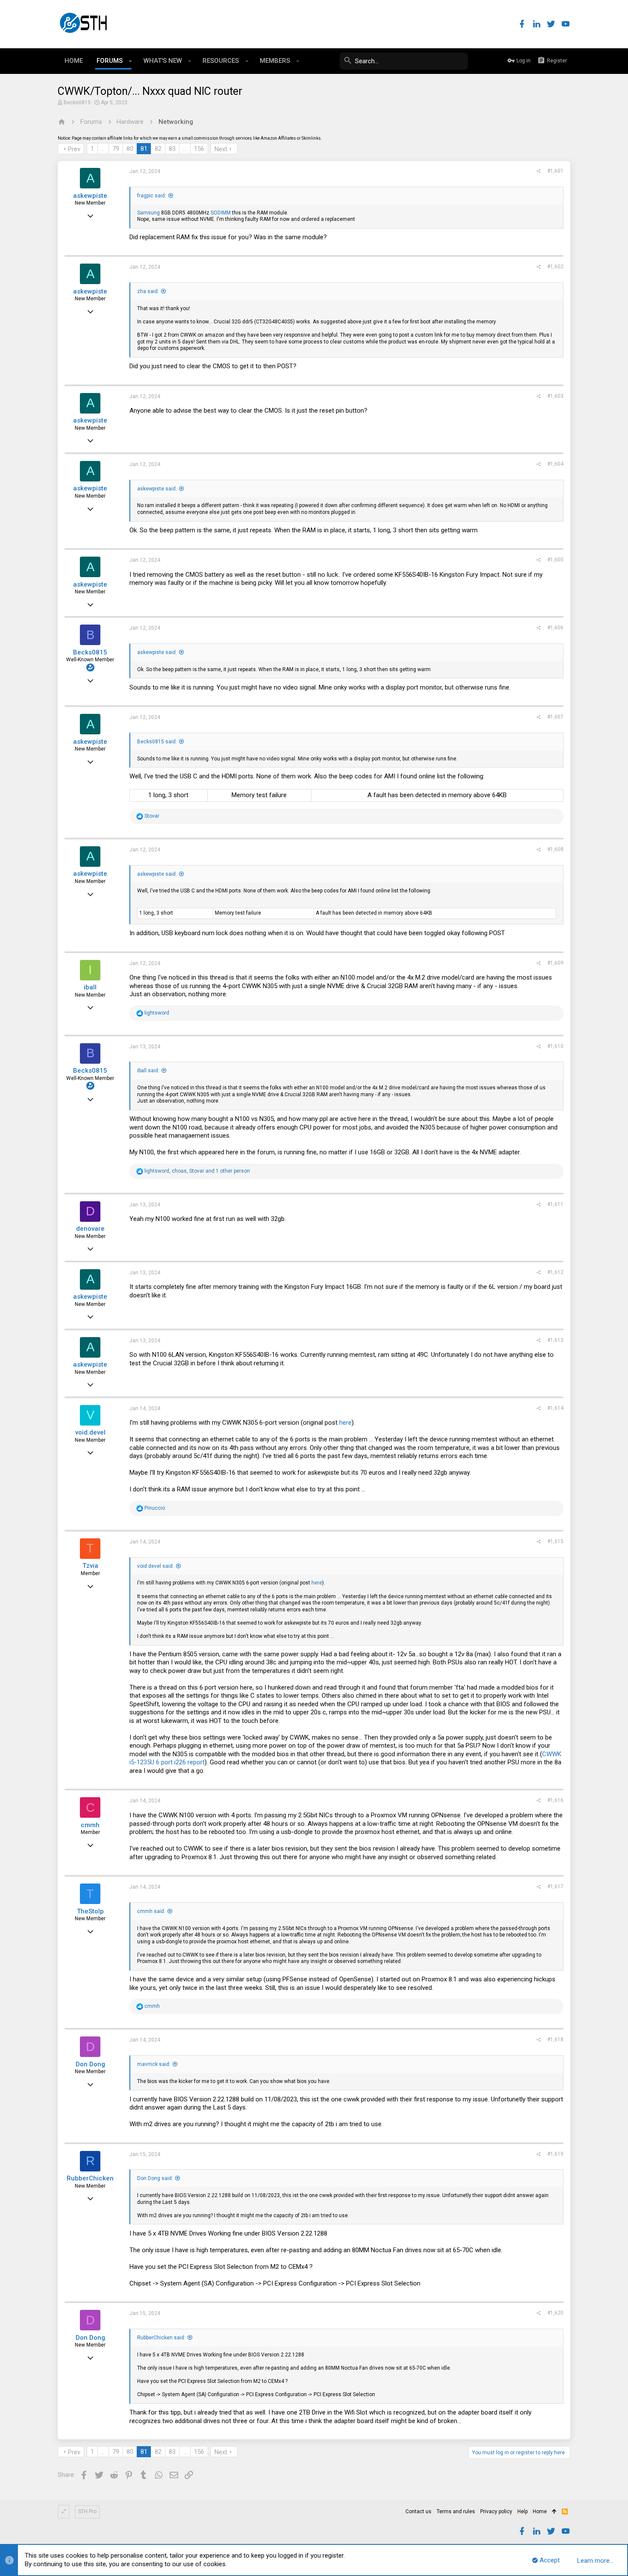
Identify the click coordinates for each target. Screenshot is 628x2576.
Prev (74, 149)
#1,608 (555, 849)
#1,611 (555, 1204)
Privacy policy (496, 2511)
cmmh (90, 1825)
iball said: (148, 1071)
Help (522, 2511)
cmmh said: (151, 1911)
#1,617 (555, 1887)
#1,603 (555, 396)
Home (540, 2511)
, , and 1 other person (197, 1171)
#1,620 (555, 2313)
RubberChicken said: (161, 2338)
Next (221, 149)
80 (130, 149)
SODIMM (221, 213)
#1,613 (555, 1340)
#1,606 (555, 628)
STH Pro (87, 2511)
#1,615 (555, 1541)
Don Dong (90, 2064)
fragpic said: (152, 196)
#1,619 (555, 2154)
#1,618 (555, 2039)
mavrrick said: (154, 2064)
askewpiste (90, 196)
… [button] (103, 149)
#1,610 (555, 1046)
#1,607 (555, 717)
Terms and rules (456, 2511)
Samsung (148, 213)
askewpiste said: (157, 489)
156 (199, 149)
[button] (131, 61)
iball (90, 987)
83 (172, 149)
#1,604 (555, 464)
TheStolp (90, 1911)
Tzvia (90, 1566)
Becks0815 (77, 103)
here (345, 1423)
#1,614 (555, 1408)
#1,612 (555, 1272)
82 (158, 149)
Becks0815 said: (157, 742)
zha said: (148, 291)
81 (144, 149)
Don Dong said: (155, 2178)
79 (116, 149)
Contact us (418, 2511)
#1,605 (555, 560)
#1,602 (555, 267)
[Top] (554, 2512)
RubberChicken (90, 2178)
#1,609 (555, 963)
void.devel (90, 1432)
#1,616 (555, 1800)
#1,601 (555, 171)
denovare (90, 1229)
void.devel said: (156, 1566)
